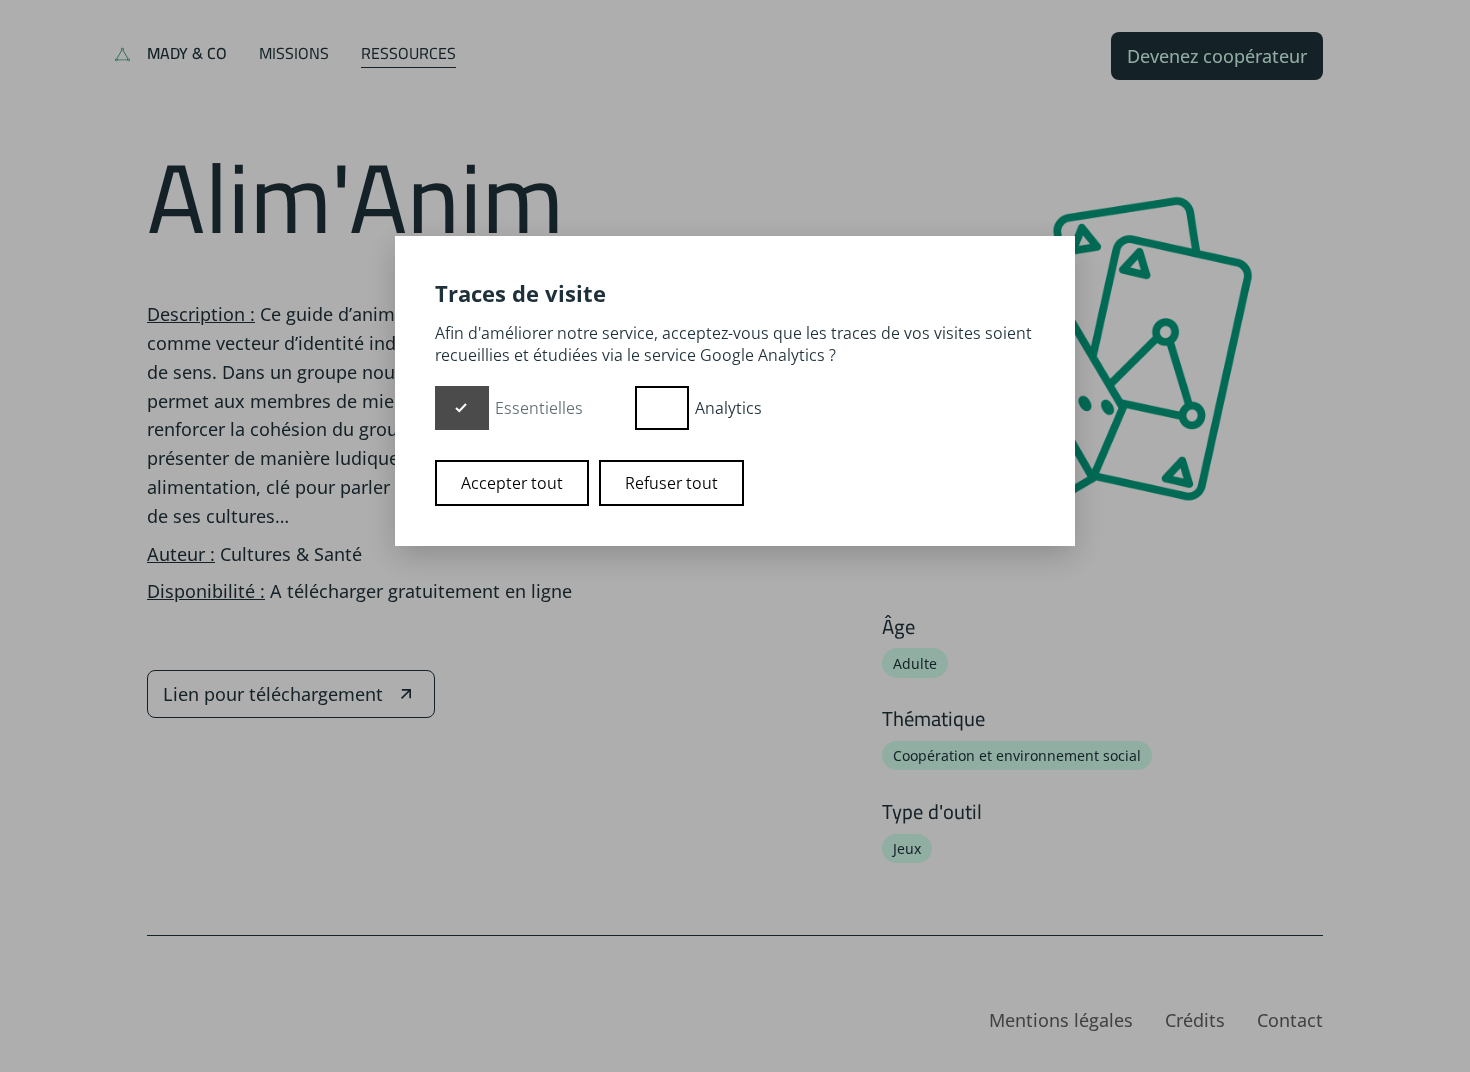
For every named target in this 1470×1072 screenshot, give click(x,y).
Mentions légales (1061, 1020)
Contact (1290, 1020)
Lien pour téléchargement (273, 694)
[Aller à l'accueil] (122, 56)
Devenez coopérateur (1217, 56)
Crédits (1195, 1020)
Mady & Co (187, 53)
